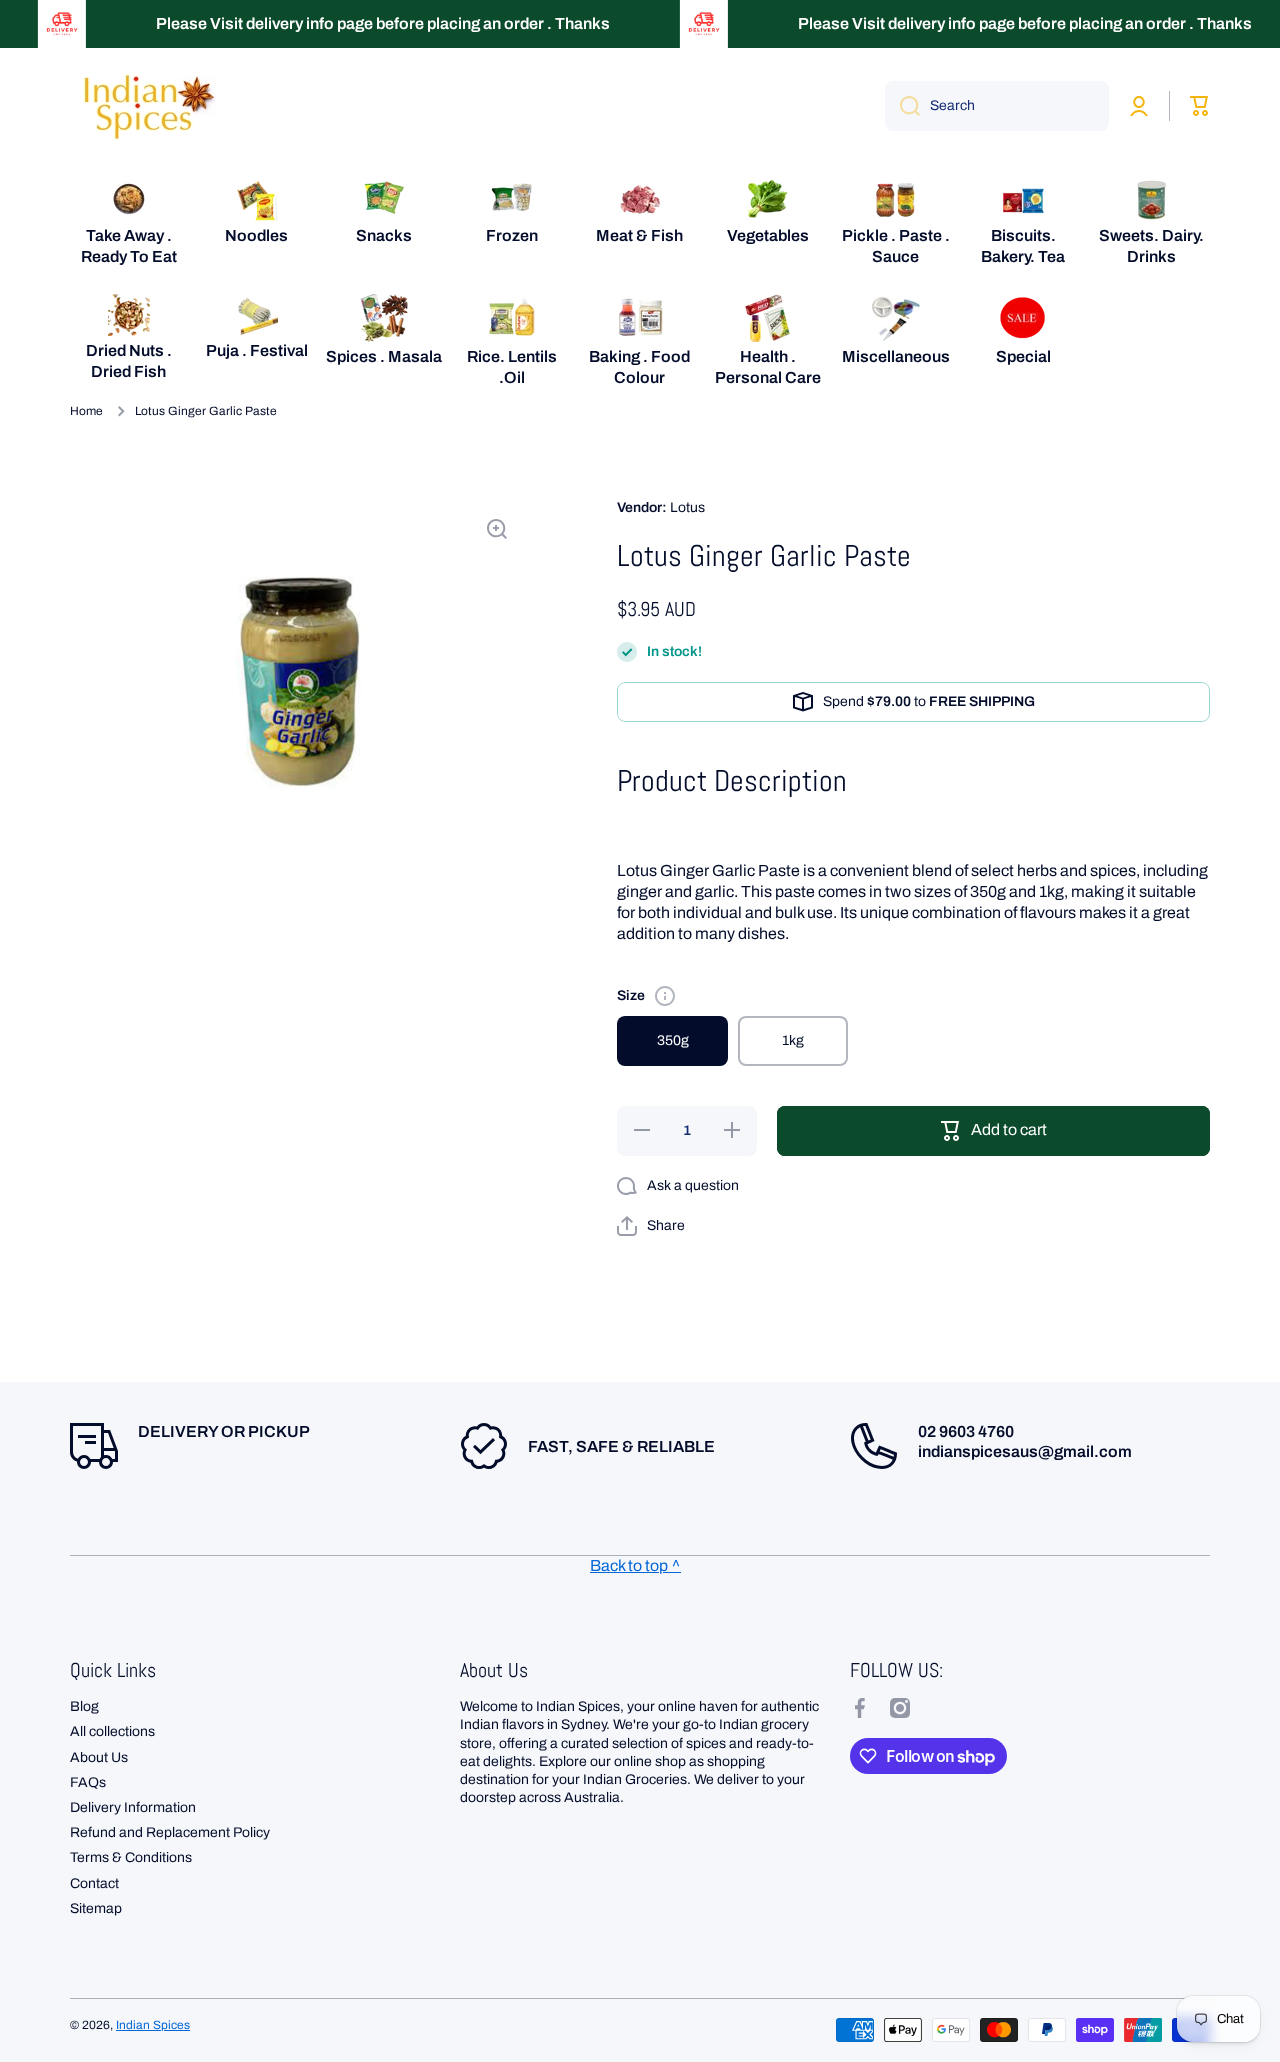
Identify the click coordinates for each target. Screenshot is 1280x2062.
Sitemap (96, 1908)
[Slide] (665, 996)
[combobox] (997, 106)
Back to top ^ (635, 1565)
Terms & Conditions (131, 1857)
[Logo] (145, 106)
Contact (94, 1883)
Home (86, 411)
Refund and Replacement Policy (170, 1832)
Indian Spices (153, 2025)
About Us (99, 1757)
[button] (651, 1226)
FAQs (88, 1782)
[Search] (902, 106)
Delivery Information (133, 1807)
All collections (112, 1731)
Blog (84, 1706)
